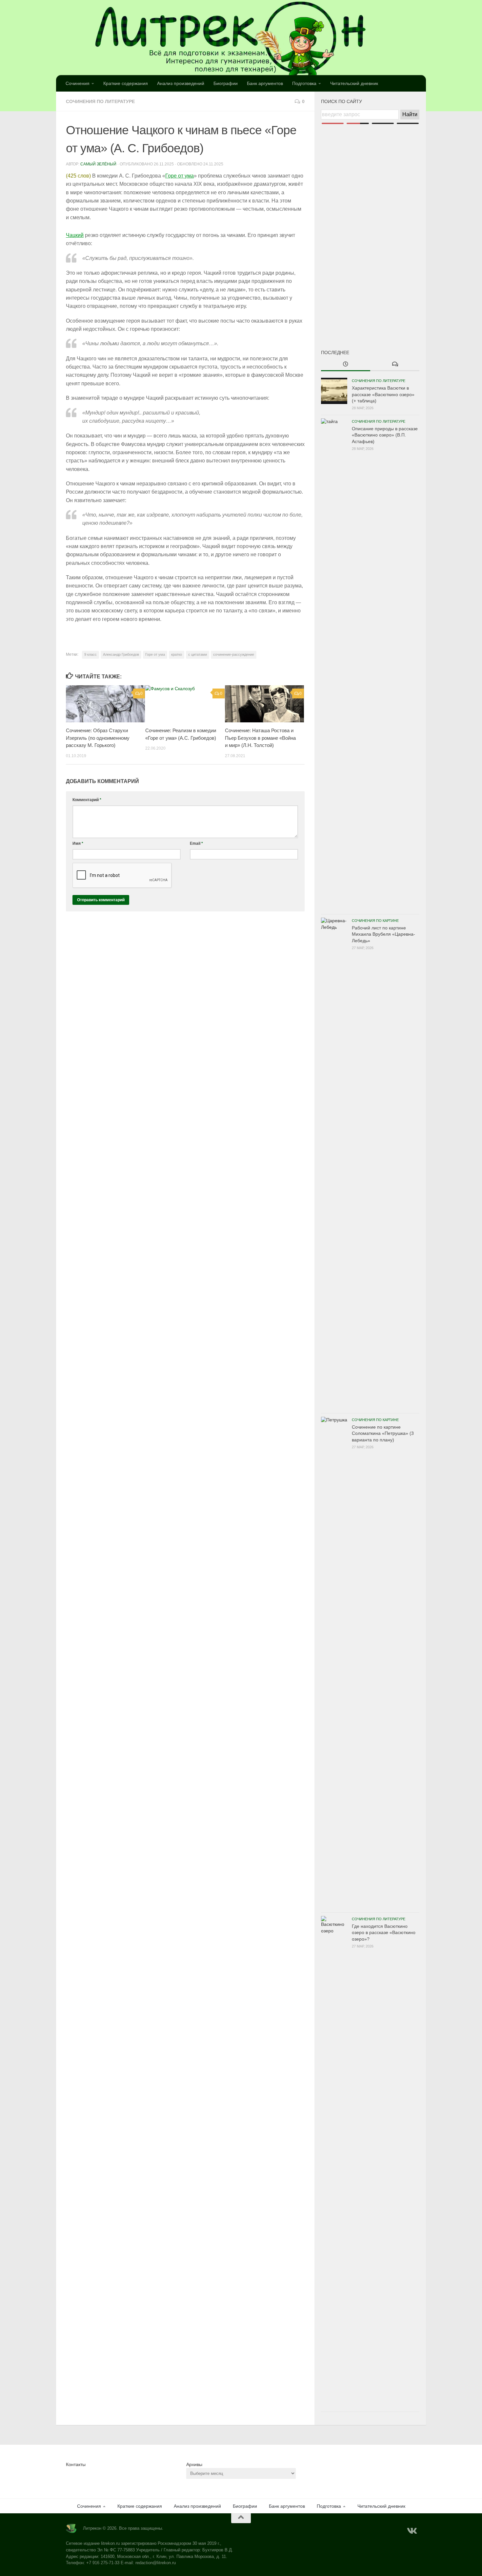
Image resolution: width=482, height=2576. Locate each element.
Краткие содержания (126, 83)
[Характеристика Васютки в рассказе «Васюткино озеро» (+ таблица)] (334, 391)
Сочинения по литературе (100, 101)
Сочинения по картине (375, 921)
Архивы (194, 2464)
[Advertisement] (370, 226)
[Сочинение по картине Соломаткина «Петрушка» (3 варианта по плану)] (334, 1663)
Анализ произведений (181, 83)
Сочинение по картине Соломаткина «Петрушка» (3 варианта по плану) (383, 1433)
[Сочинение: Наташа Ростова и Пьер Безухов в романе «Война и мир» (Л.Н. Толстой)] (264, 704)
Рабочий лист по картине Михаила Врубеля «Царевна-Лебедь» (383, 934)
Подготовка (304, 83)
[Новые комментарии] (395, 365)
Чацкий (75, 235)
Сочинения (78, 83)
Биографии (226, 83)
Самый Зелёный (98, 164)
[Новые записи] (346, 365)
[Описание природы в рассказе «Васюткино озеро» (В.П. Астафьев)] (334, 665)
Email (196, 843)
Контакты (76, 2464)
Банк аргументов (265, 83)
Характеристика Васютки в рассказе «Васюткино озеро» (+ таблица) (383, 394)
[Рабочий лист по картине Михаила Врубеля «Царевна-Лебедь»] (334, 1164)
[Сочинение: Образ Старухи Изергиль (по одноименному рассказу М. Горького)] (105, 704)
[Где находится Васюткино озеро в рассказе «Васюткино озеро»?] (334, 2162)
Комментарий (87, 800)
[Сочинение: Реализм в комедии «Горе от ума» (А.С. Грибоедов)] (185, 704)
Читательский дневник (354, 83)
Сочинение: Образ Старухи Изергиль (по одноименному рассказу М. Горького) (98, 738)
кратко (177, 654)
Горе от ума (180, 176)
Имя (78, 843)
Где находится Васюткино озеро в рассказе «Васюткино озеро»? (384, 1933)
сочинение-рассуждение (234, 654)
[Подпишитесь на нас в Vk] (412, 2531)
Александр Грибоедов (121, 654)
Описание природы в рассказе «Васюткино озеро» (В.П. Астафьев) (385, 435)
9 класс (90, 654)
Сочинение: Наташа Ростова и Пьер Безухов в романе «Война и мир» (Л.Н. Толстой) (260, 738)
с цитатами (198, 654)
